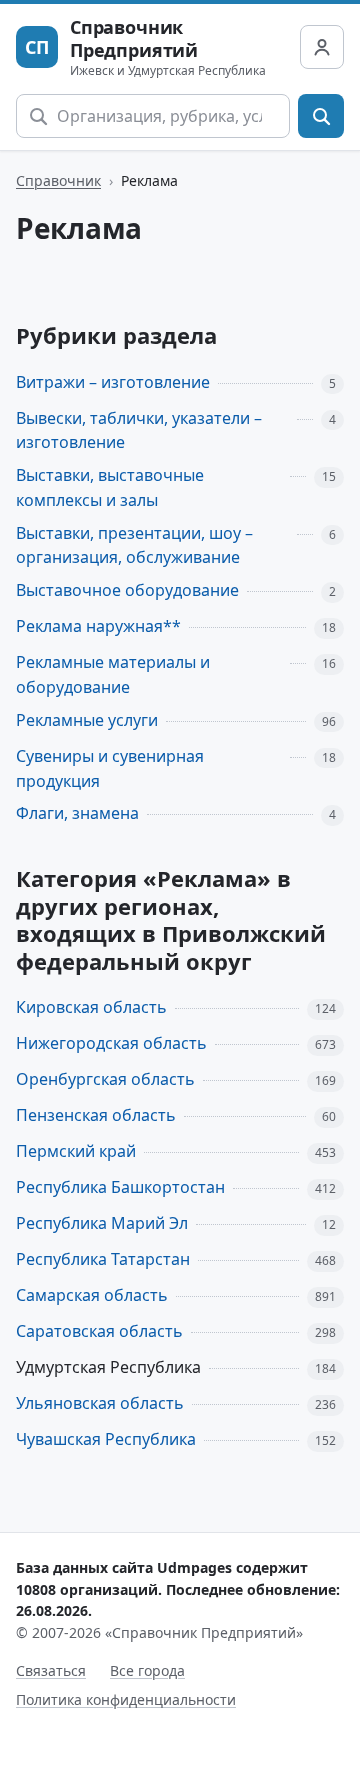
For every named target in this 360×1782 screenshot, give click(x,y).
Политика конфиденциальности (126, 1699)
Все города (147, 1670)
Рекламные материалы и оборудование (113, 674)
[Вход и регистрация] (322, 47)
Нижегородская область (111, 1043)
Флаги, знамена (77, 813)
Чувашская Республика (106, 1439)
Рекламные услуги (87, 720)
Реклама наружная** (98, 626)
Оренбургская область (105, 1079)
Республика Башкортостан (120, 1187)
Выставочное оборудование (127, 590)
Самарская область (92, 1295)
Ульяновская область (100, 1403)
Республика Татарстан (103, 1259)
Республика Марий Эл (102, 1223)
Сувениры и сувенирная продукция (110, 768)
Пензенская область (96, 1115)
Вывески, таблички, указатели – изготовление (139, 430)
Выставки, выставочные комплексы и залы (110, 487)
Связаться (51, 1670)
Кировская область (91, 1007)
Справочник (58, 180)
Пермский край (76, 1151)
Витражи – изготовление (113, 382)
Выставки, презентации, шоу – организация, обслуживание (134, 545)
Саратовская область (99, 1331)
